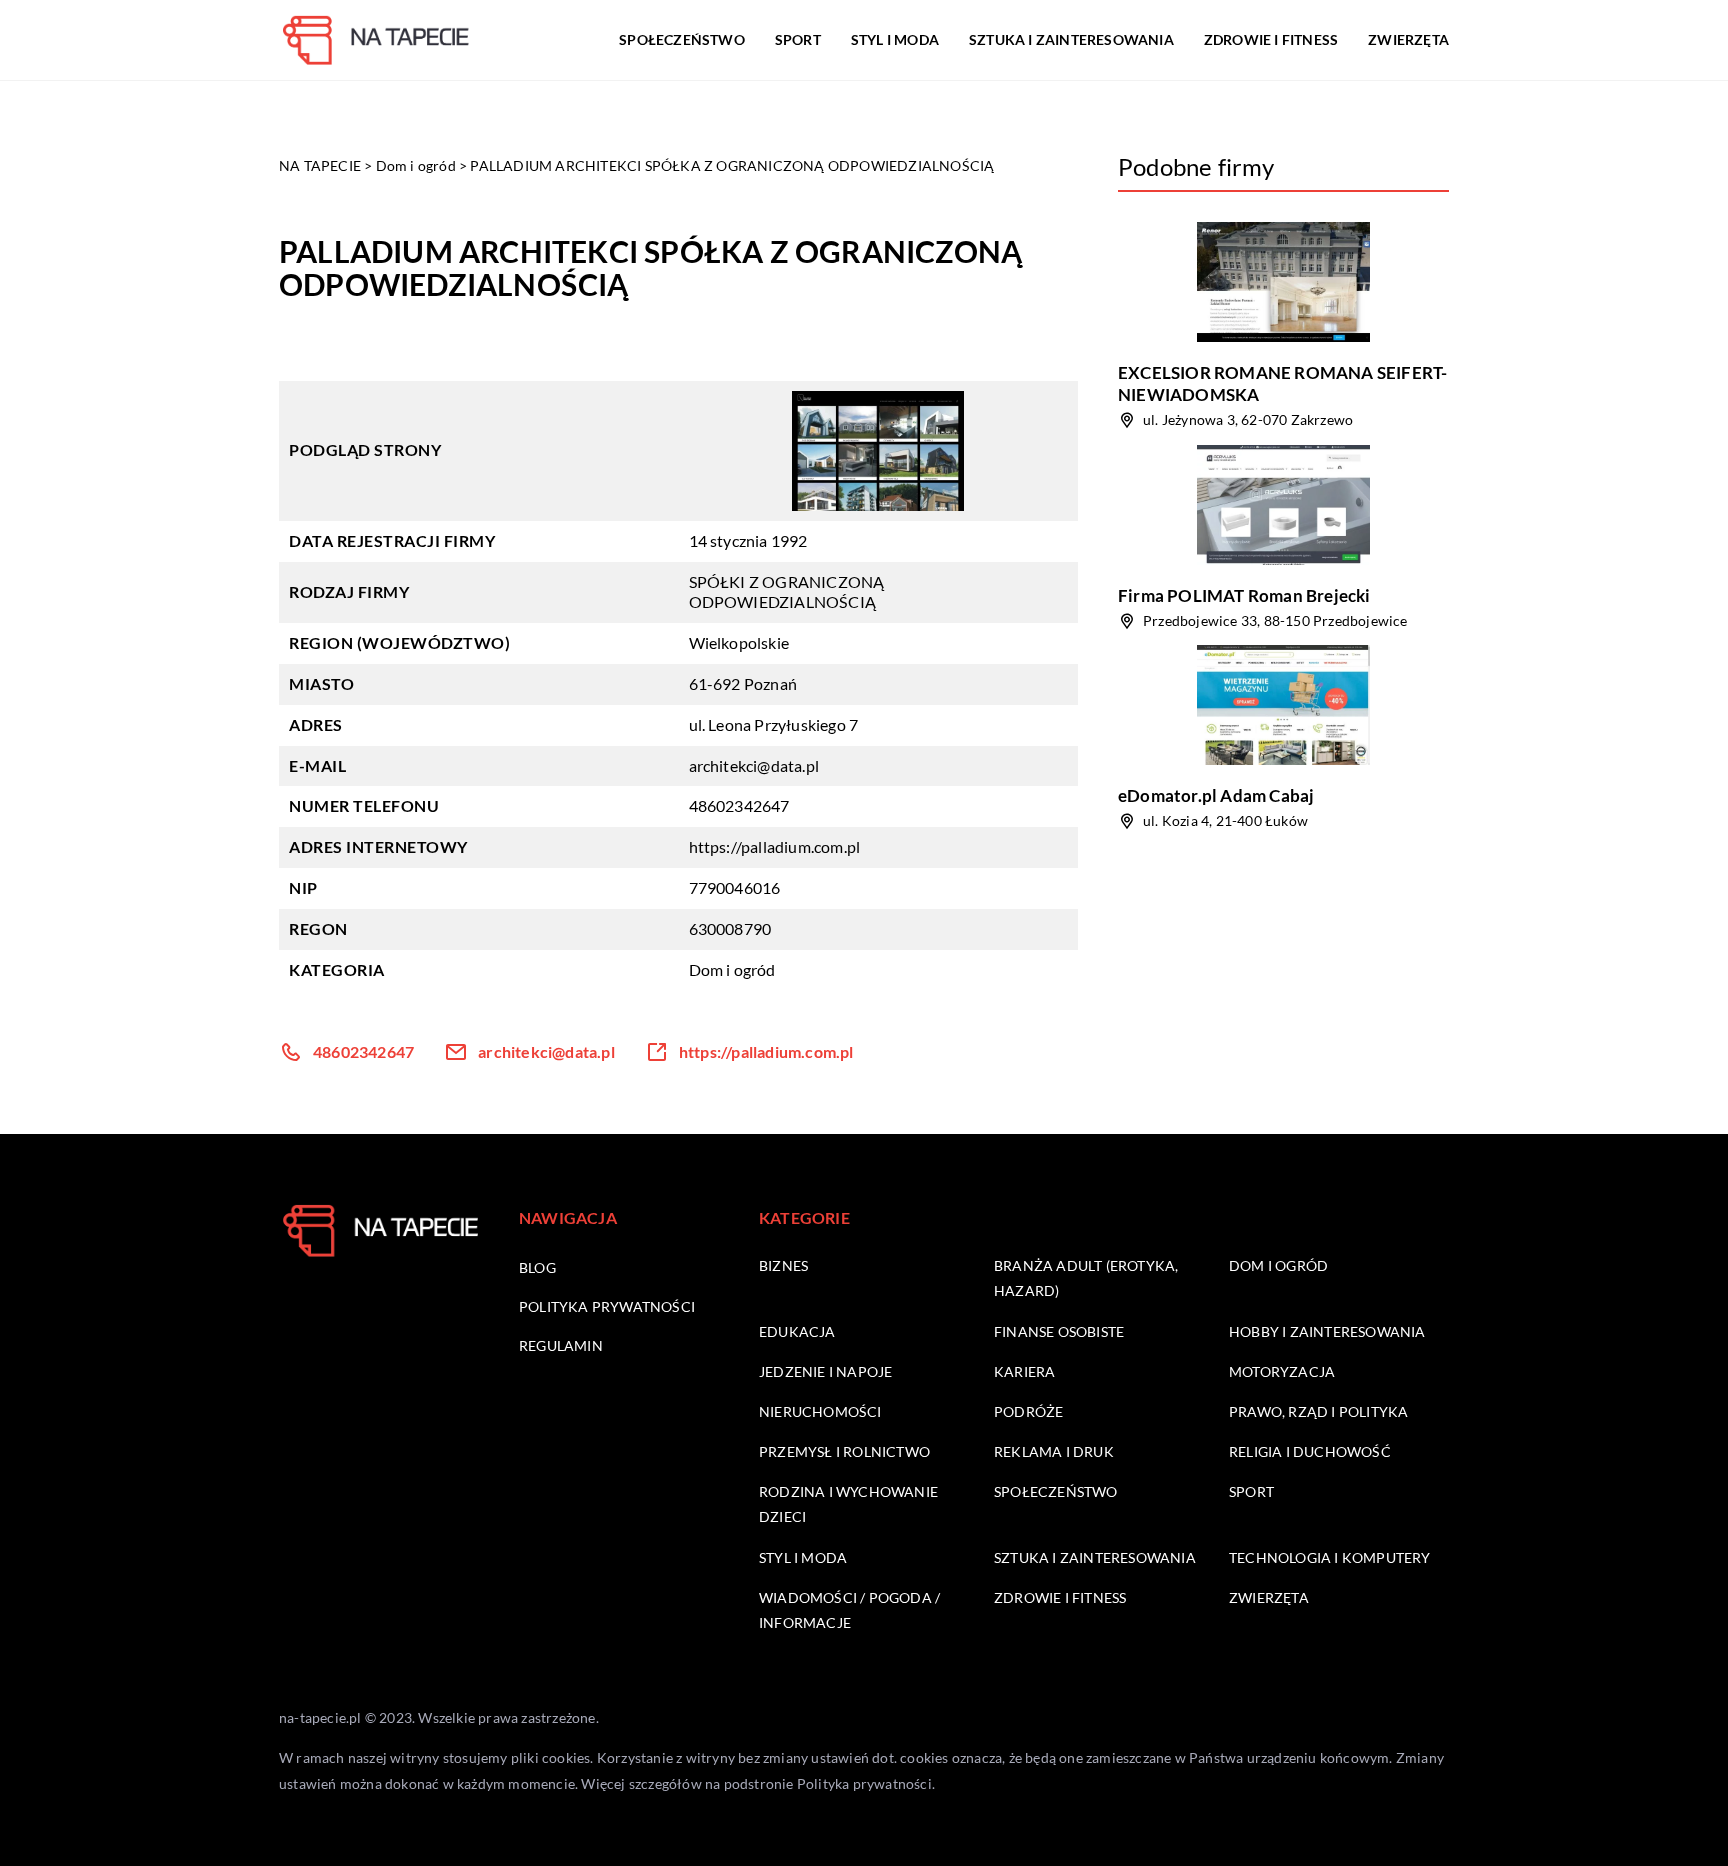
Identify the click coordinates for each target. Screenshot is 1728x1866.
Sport (798, 39)
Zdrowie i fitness (1271, 39)
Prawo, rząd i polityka (1318, 1411)
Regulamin (561, 1345)
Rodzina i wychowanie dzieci (848, 1504)
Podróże (1028, 1411)
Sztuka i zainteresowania (1071, 39)
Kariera (1024, 1371)
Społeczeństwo (682, 39)
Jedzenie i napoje (825, 1371)
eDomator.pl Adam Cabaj (1216, 795)
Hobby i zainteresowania (1327, 1331)
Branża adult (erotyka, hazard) (1086, 1278)
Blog (537, 1267)
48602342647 (739, 805)
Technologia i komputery (1330, 1557)
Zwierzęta (1408, 39)
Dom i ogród (732, 969)
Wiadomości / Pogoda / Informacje (849, 1610)
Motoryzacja (1282, 1371)
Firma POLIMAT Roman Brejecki (1244, 595)
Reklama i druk (1054, 1451)
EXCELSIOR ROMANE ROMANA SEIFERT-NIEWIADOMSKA (1282, 383)
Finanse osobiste (1059, 1331)
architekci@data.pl (754, 765)
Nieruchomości (820, 1411)
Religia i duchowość (1310, 1451)
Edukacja (797, 1331)
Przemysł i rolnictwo (844, 1451)
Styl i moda (895, 39)
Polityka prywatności (607, 1306)
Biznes (783, 1265)
